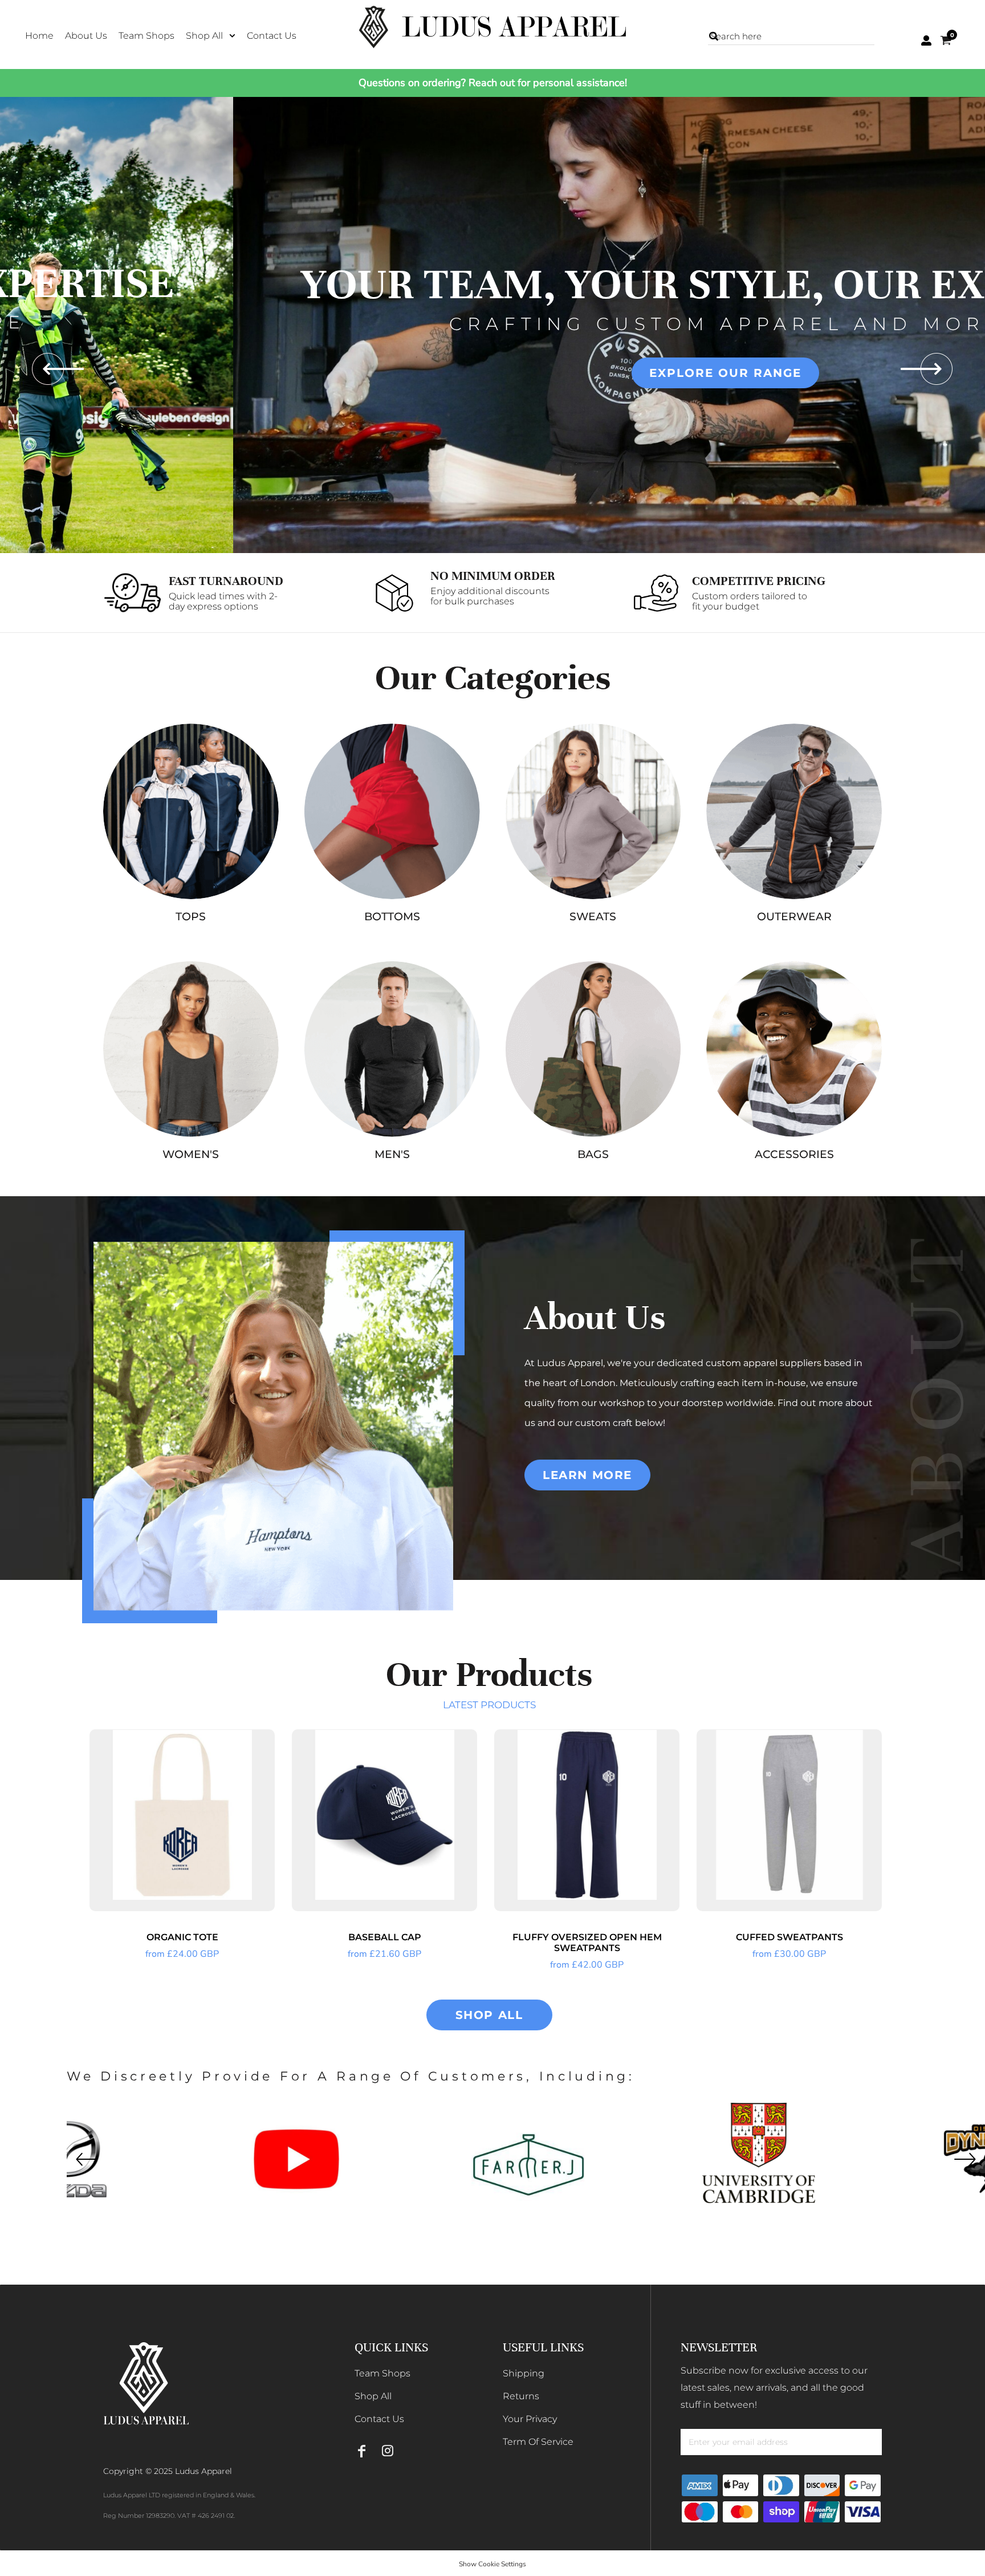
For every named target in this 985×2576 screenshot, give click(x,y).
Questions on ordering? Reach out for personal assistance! (493, 83)
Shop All (373, 2396)
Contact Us (379, 2419)
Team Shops (382, 2373)
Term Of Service (538, 2442)
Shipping (524, 2373)
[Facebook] (362, 2451)
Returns (521, 2396)
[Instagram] (387, 2451)
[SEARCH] (714, 36)
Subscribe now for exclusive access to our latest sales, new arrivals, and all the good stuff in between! (774, 2388)
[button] (211, 35)
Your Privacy (530, 2419)
